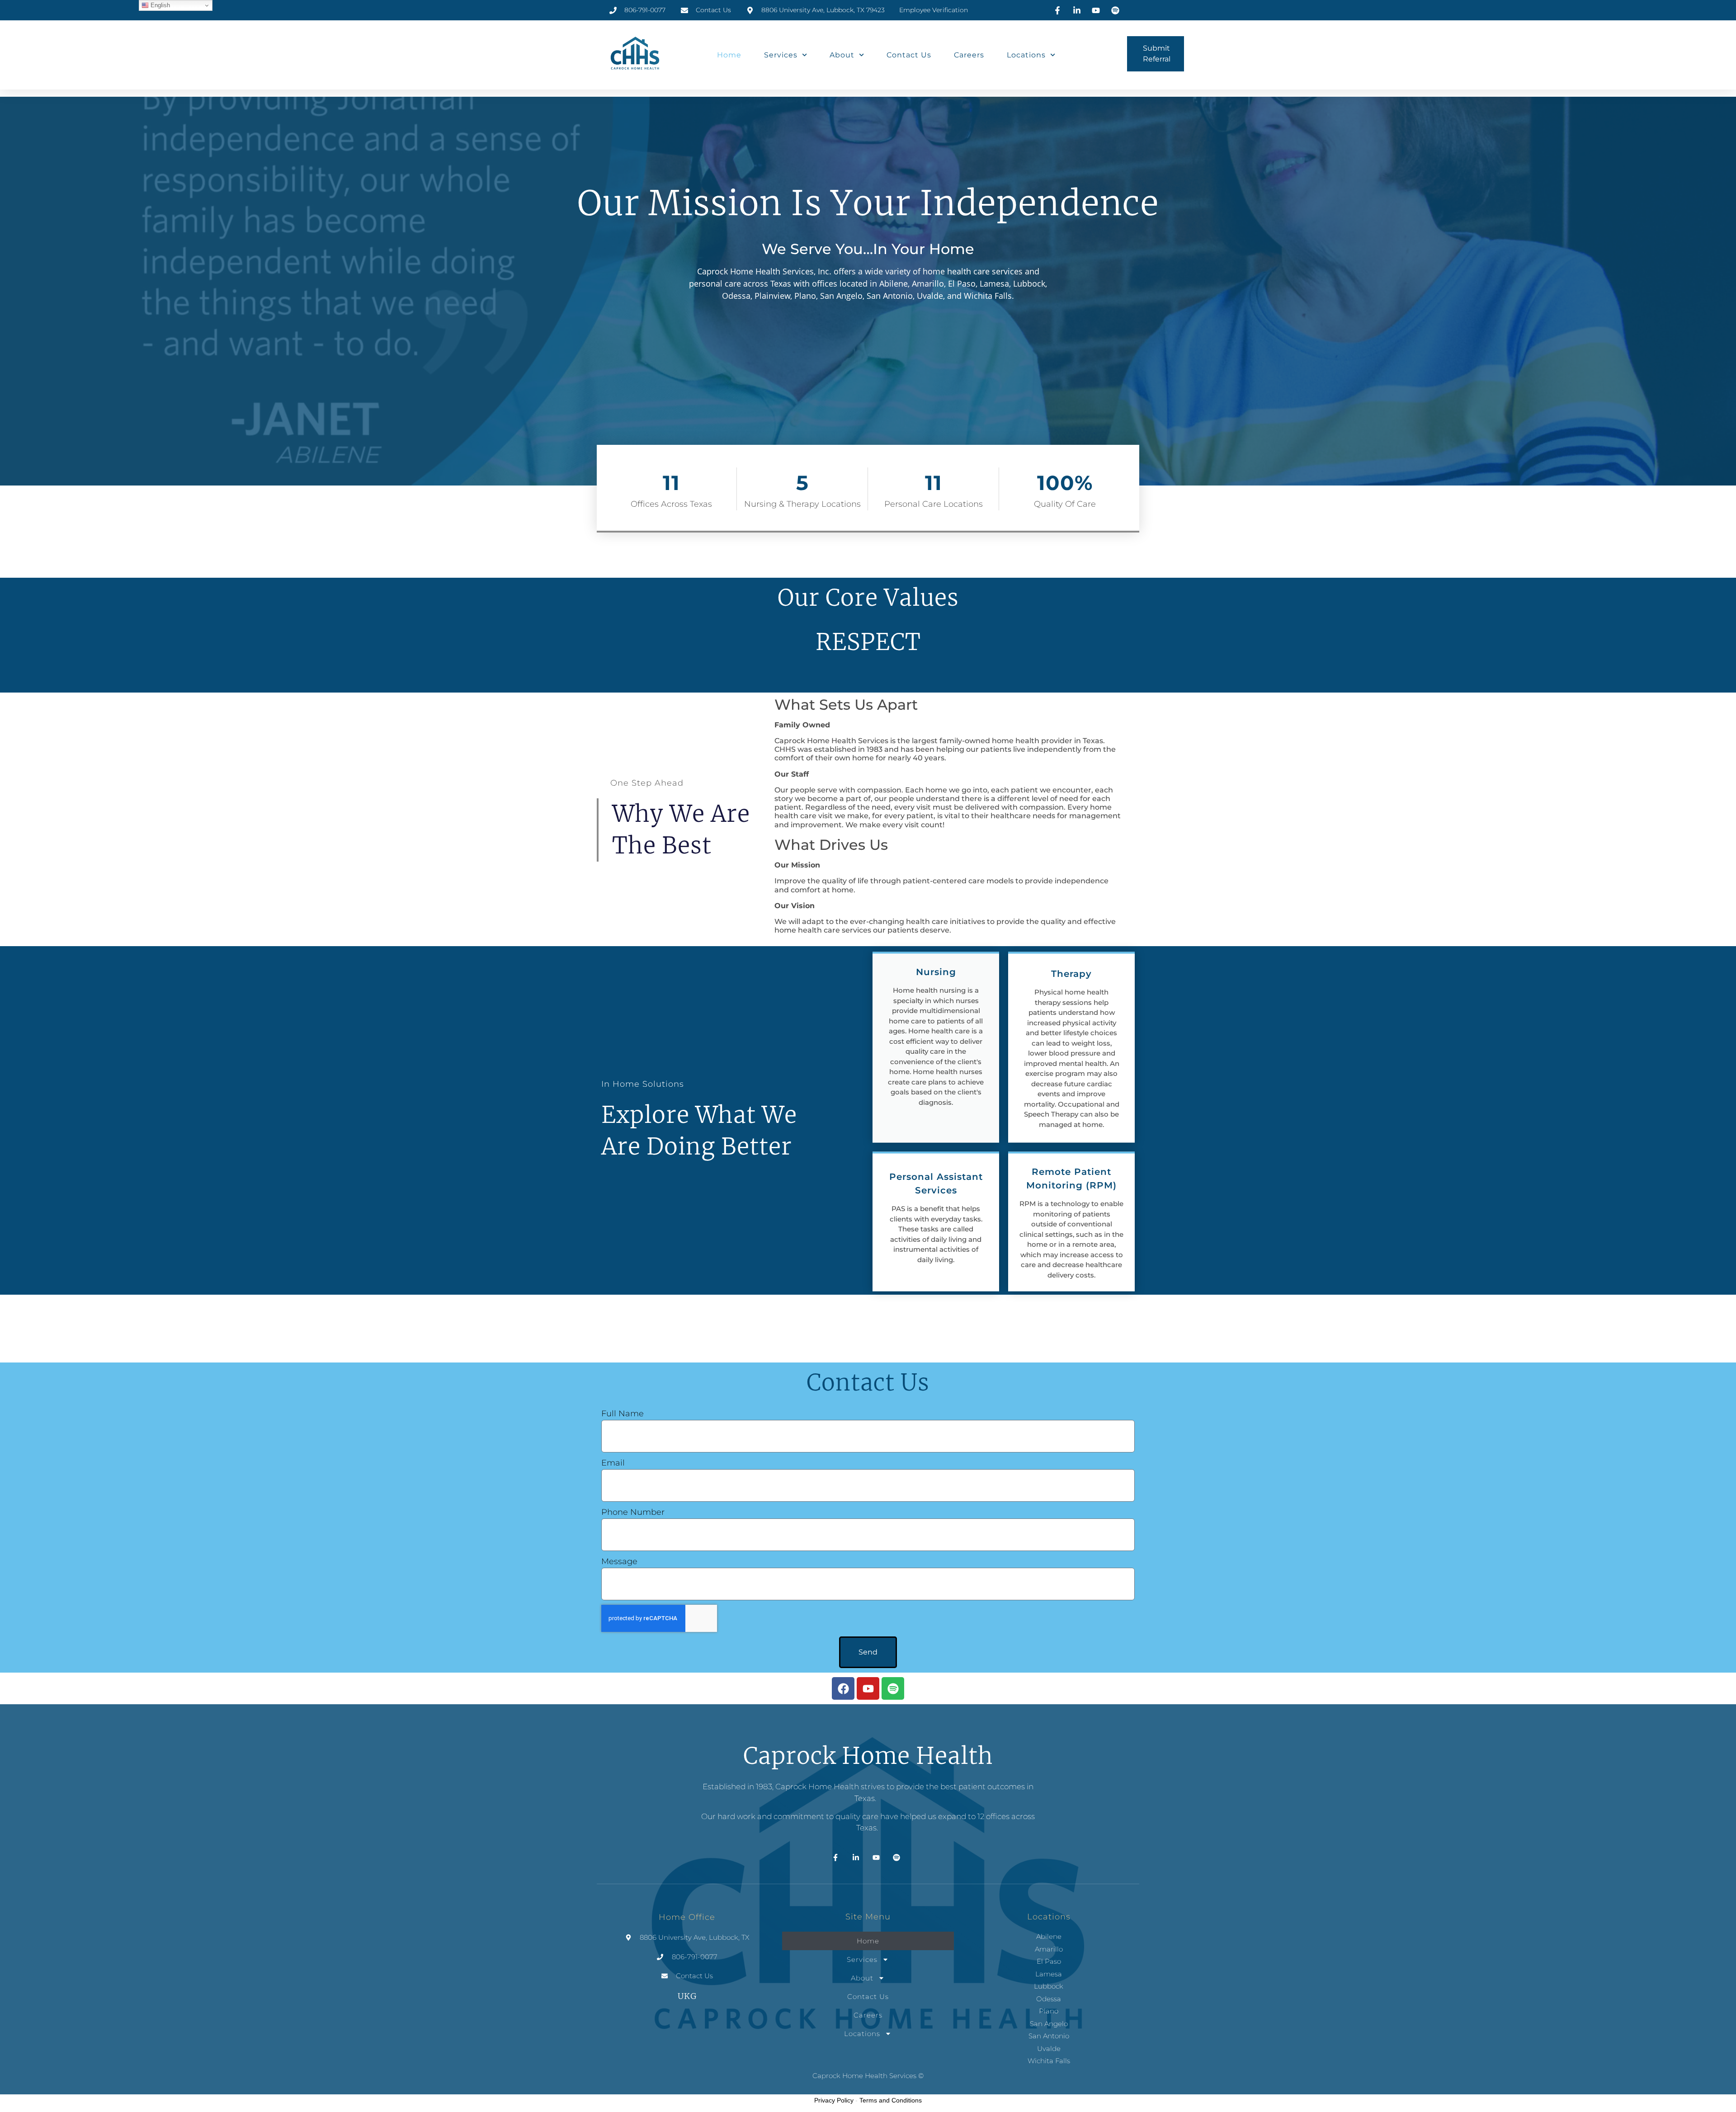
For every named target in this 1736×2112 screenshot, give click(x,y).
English (159, 5)
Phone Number (633, 1512)
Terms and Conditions (891, 2100)
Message (619, 1561)
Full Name (623, 1414)
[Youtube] (868, 1688)
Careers (969, 55)
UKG (687, 1996)
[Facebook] (843, 1688)
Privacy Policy (834, 2100)
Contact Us (909, 55)
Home (729, 55)
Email (613, 1463)
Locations (1026, 55)
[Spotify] (893, 1688)
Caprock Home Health (868, 1756)
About (842, 55)
